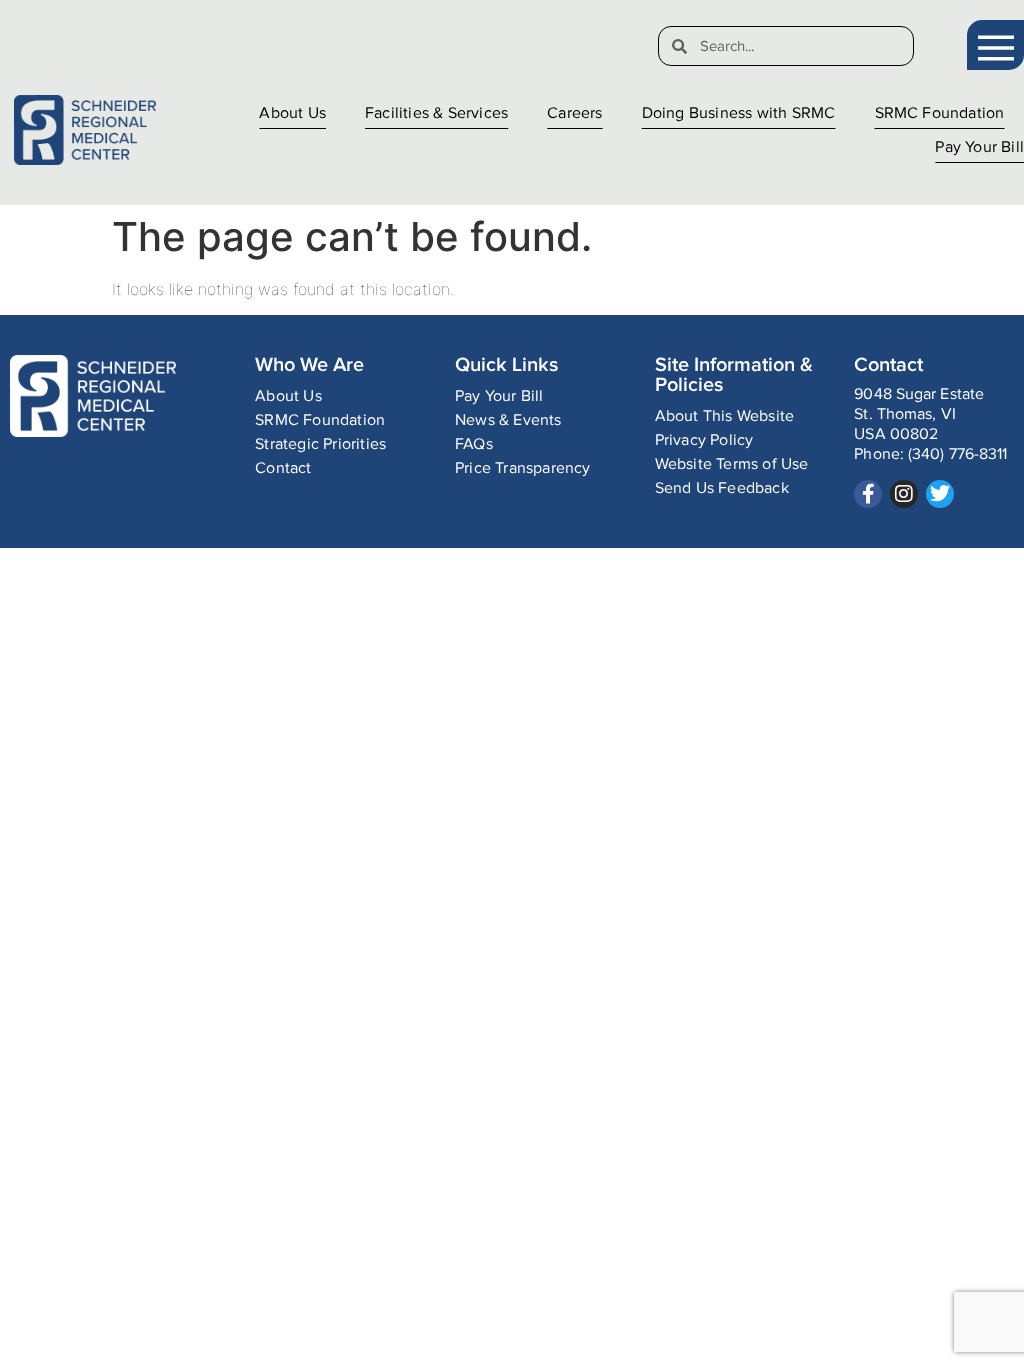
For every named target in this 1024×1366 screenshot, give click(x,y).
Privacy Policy (704, 440)
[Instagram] (904, 494)
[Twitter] (940, 494)
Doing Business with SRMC (739, 113)
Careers (574, 113)
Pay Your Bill (979, 147)
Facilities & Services (436, 113)
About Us (292, 113)
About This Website (725, 416)
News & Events (508, 420)
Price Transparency (523, 468)
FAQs (474, 444)
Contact (283, 468)
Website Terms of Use (732, 464)
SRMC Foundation (940, 113)
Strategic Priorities (320, 444)
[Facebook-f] (868, 494)
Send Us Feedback (722, 488)
